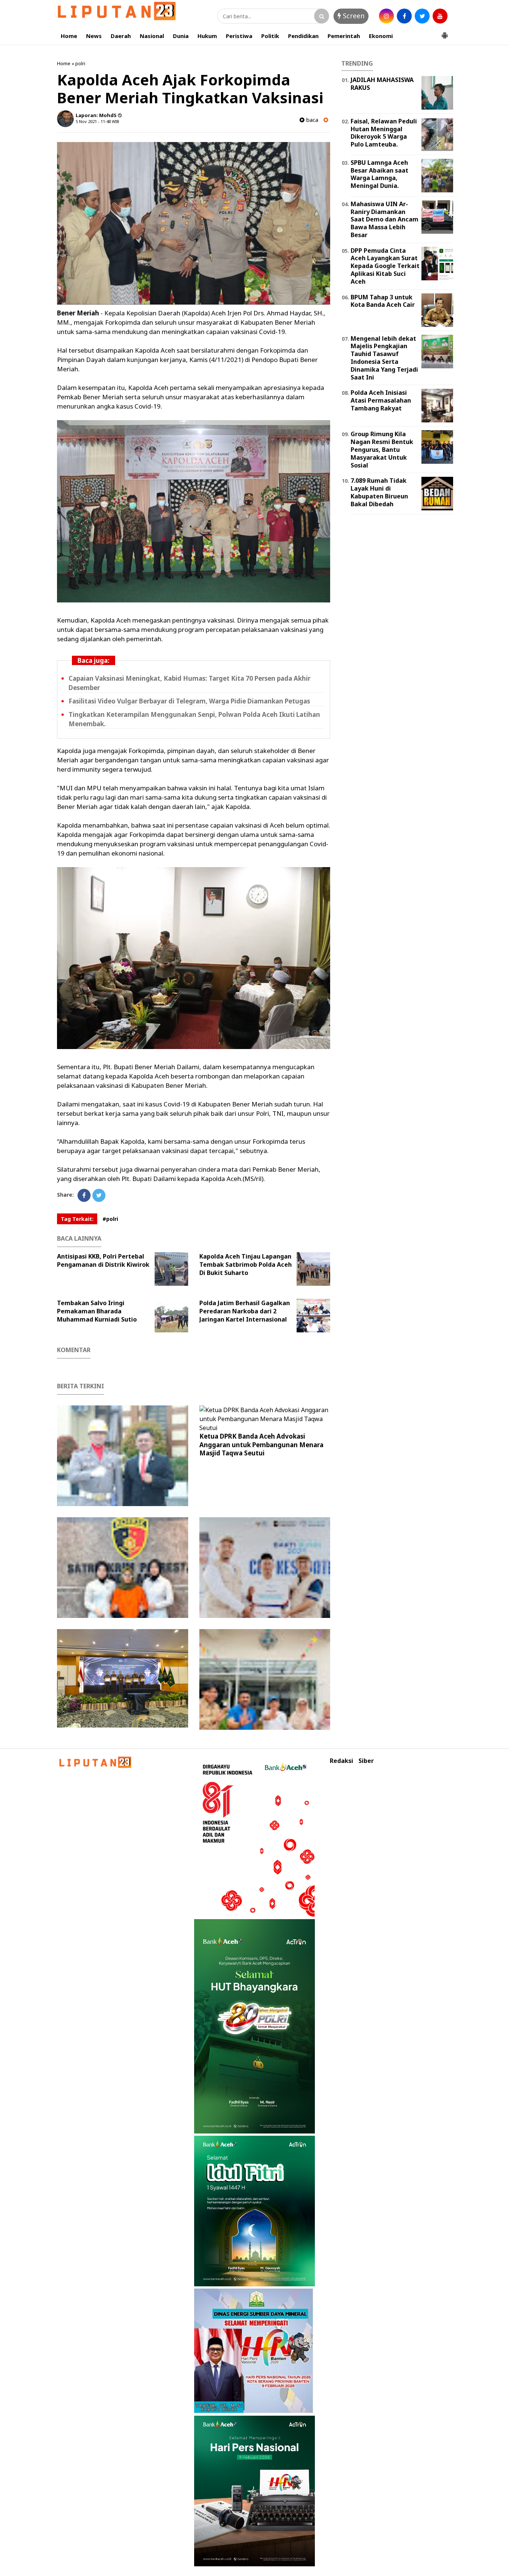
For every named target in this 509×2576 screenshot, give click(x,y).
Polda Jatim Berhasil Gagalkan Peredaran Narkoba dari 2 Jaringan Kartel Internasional (245, 1311)
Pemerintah (344, 36)
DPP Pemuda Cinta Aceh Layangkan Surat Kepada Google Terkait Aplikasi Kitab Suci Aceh (385, 266)
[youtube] (440, 16)
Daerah (121, 36)
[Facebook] (84, 1195)
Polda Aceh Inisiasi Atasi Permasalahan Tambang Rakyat (381, 400)
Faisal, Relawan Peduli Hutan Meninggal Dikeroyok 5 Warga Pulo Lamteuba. (384, 133)
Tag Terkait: (77, 1219)
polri (80, 63)
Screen (353, 16)
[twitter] (422, 16)
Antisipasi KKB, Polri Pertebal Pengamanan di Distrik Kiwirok (103, 1260)
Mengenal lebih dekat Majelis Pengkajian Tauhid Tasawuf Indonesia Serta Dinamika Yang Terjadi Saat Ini (384, 358)
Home (69, 36)
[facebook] (404, 16)
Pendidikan (303, 36)
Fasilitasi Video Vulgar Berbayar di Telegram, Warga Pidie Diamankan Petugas (189, 701)
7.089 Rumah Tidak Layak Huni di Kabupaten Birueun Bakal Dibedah (379, 492)
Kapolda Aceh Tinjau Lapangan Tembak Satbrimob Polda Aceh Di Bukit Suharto (246, 1265)
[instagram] (386, 16)
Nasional (152, 36)
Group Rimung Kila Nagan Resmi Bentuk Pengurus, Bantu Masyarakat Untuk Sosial (382, 449)
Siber (366, 1761)
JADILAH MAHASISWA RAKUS (382, 84)
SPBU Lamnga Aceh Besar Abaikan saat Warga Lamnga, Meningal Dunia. (380, 174)
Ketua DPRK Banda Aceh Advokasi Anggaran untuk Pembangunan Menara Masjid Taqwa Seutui (261, 1444)
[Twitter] (99, 1195)
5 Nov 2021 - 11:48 (93, 121)
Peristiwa (239, 36)
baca (311, 120)
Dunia (181, 36)
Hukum (207, 36)
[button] (445, 32)
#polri (110, 1219)
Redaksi (342, 1761)
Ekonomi (381, 36)
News (94, 36)
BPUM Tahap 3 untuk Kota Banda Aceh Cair (383, 301)
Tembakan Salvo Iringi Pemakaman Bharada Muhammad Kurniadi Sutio (97, 1311)
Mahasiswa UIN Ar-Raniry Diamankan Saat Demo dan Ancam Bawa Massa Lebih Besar (385, 219)
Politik (270, 36)
